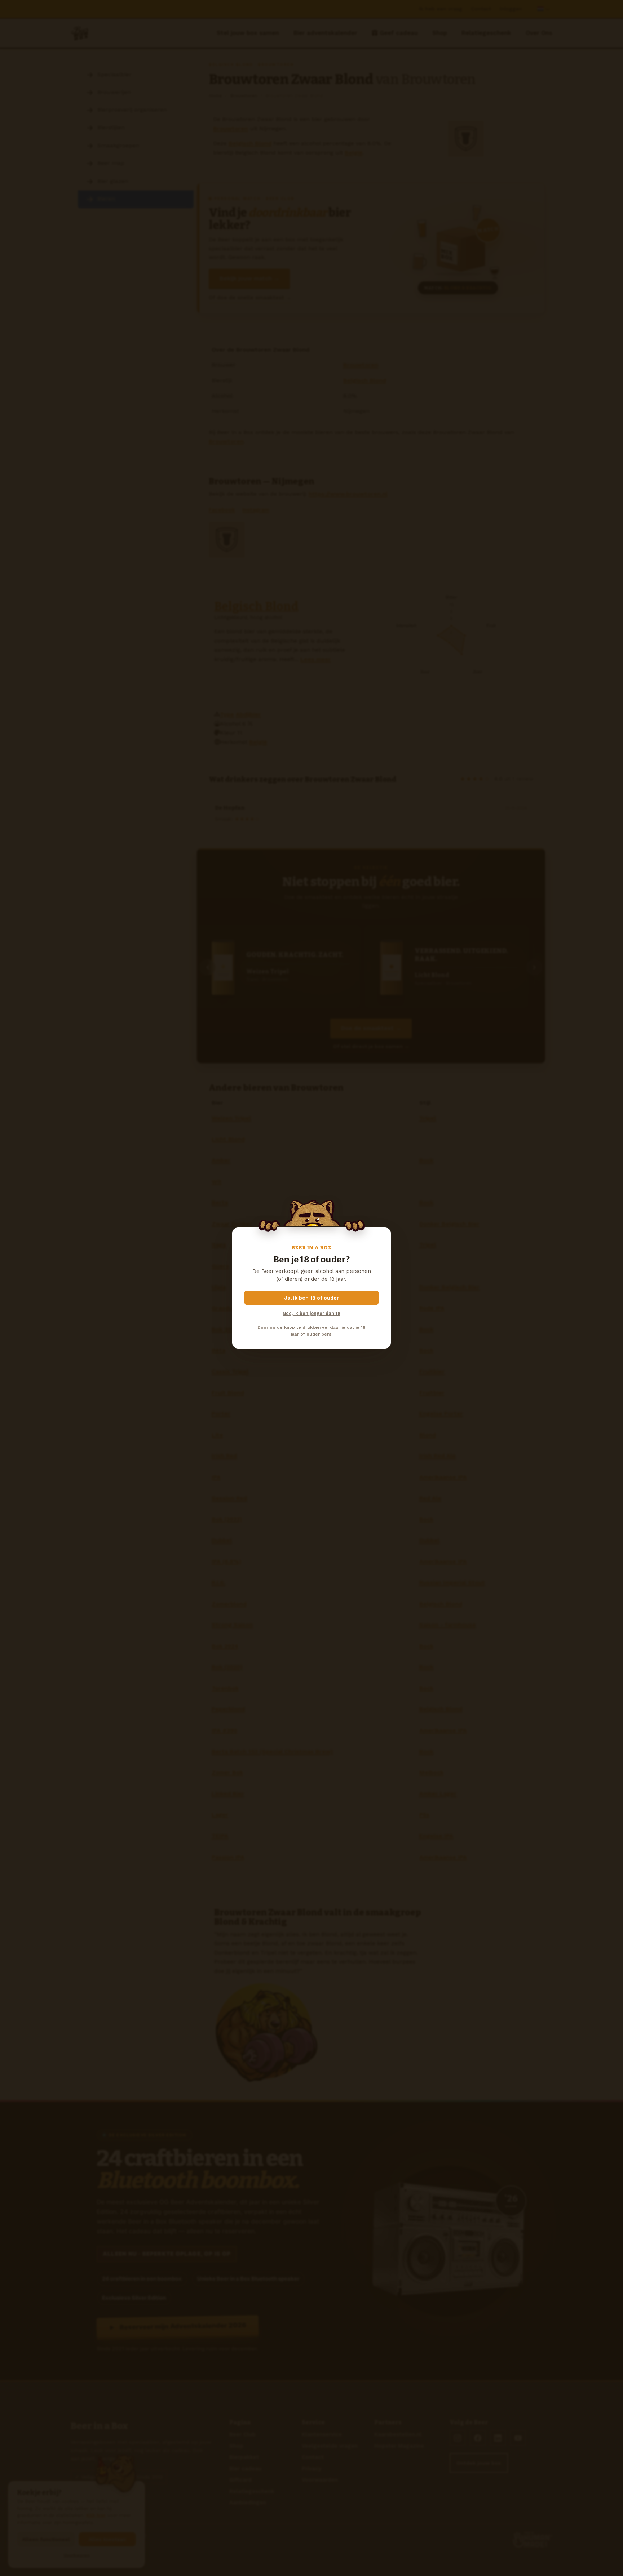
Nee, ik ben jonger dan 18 (311, 1313)
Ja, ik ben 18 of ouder (312, 1298)
